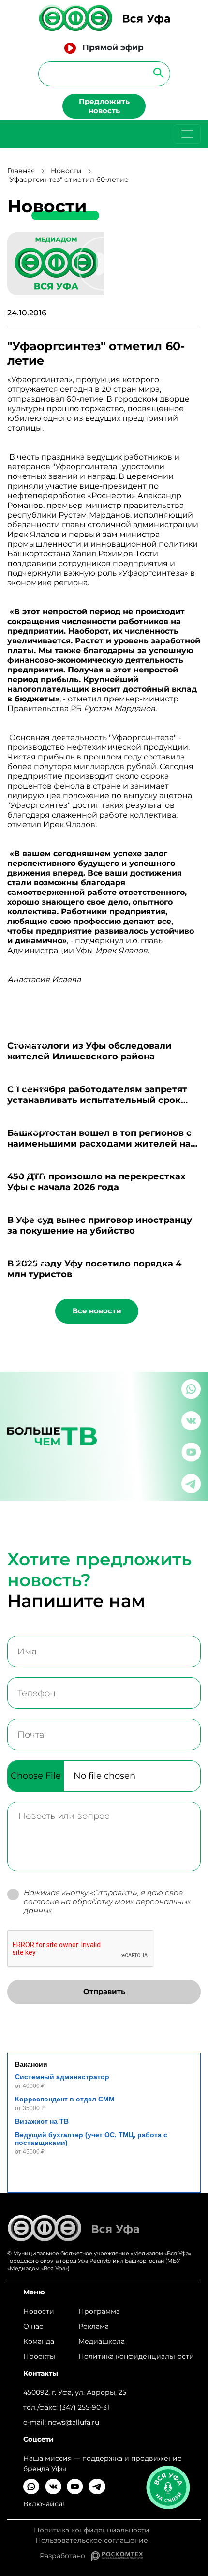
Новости (66, 171)
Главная (21, 171)
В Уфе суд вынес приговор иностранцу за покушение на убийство (100, 1225)
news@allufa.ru (74, 2422)
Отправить (104, 1991)
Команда (39, 2341)
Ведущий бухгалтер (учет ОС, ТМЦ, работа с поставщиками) (91, 2139)
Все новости (97, 1311)
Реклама (94, 2326)
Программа (99, 2311)
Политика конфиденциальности (136, 2356)
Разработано (65, 2556)
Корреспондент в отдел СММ (65, 2099)
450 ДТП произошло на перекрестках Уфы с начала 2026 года (97, 1182)
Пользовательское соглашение (92, 2540)
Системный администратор (62, 2077)
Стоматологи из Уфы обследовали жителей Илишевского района (89, 1051)
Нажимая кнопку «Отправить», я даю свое (107, 1902)
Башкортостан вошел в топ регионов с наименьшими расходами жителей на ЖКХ (99, 1144)
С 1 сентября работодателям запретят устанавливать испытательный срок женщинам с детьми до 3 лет (97, 1100)
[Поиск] (156, 72)
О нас (33, 2326)
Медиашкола (102, 2341)
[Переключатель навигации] (187, 134)
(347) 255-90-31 (84, 2407)
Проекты (39, 2356)
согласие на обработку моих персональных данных (107, 1906)
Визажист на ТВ (42, 2121)
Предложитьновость (104, 106)
